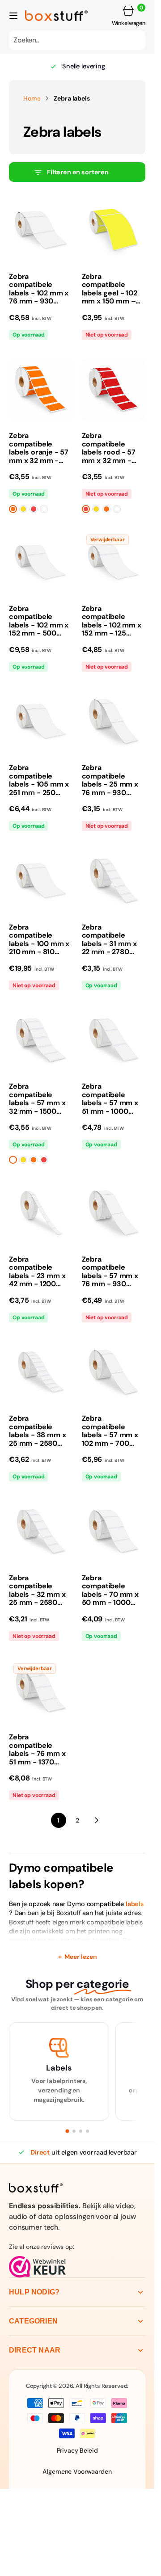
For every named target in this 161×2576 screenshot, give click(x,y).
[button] (13, 16)
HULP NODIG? (34, 2292)
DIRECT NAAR (35, 2350)
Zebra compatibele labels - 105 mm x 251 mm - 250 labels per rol (39, 780)
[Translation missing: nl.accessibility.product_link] (41, 230)
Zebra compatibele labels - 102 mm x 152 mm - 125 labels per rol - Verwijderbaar (112, 621)
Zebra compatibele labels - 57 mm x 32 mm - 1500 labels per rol (37, 1099)
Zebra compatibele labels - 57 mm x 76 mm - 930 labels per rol (110, 1272)
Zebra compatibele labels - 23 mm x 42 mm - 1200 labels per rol (37, 1272)
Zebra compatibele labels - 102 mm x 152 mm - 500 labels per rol (39, 621)
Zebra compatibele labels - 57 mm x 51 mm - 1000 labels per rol (110, 1099)
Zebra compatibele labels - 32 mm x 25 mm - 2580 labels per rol (37, 1591)
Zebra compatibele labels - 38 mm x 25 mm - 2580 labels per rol (37, 1431)
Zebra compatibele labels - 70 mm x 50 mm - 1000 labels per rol (110, 1591)
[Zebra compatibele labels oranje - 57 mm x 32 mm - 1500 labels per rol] (41, 469)
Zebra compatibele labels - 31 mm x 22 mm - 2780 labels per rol (109, 940)
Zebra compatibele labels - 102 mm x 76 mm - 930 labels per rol (39, 289)
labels (135, 1904)
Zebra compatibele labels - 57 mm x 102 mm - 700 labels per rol (110, 1431)
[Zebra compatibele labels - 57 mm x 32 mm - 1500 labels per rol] (41, 1120)
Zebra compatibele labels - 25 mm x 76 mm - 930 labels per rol (110, 780)
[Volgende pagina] (96, 1820)
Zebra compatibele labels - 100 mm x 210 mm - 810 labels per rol (39, 940)
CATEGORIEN (33, 2321)
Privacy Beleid (77, 2450)
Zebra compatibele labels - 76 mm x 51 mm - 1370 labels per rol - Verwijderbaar (37, 1750)
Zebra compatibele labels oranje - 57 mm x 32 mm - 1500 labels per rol (40, 448)
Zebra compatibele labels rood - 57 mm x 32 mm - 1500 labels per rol (113, 448)
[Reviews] (77, 2267)
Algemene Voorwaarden (77, 2471)
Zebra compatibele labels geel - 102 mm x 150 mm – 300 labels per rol (112, 289)
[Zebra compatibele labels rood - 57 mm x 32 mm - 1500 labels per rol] (114, 469)
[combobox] (77, 40)
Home (32, 98)
